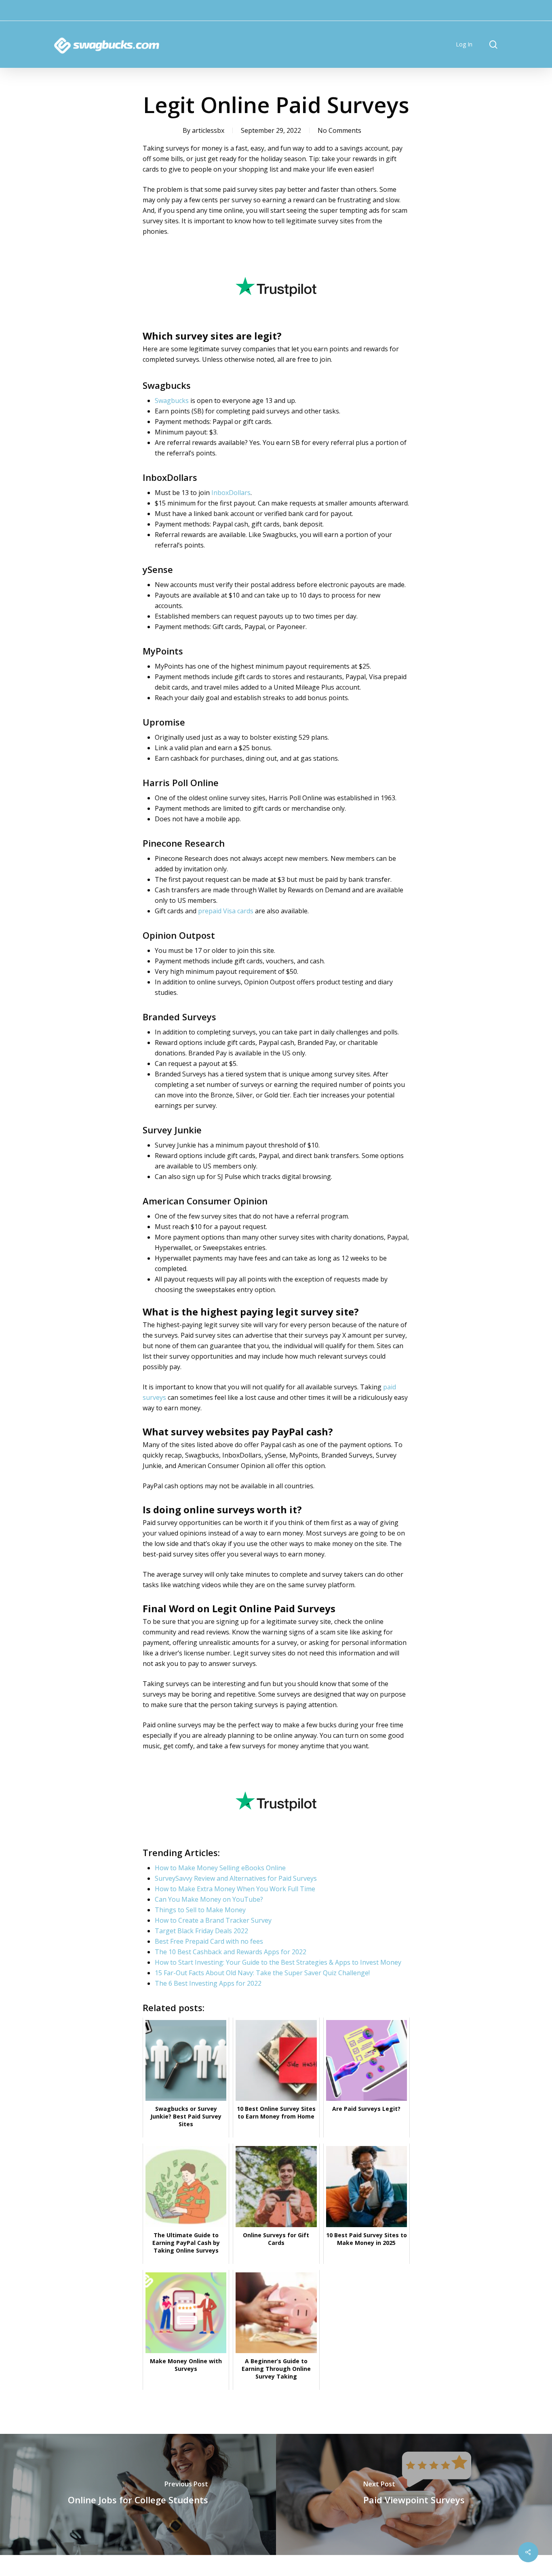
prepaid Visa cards (226, 911)
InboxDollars (231, 493)
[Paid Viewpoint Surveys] (414, 2494)
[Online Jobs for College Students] (138, 2494)
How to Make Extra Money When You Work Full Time (235, 1889)
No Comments (339, 130)
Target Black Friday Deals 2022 (201, 1931)
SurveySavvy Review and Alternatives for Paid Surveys (236, 1878)
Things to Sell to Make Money (200, 1910)
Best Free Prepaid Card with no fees (209, 1941)
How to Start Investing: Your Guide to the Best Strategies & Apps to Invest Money (278, 1962)
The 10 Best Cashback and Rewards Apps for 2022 (231, 1952)
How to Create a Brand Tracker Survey (213, 1920)
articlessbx (208, 130)
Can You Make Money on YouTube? (209, 1899)
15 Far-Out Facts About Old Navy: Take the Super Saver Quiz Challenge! (262, 1973)
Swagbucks (172, 401)
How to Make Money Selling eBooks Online (220, 1868)
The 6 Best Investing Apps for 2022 (208, 1983)
